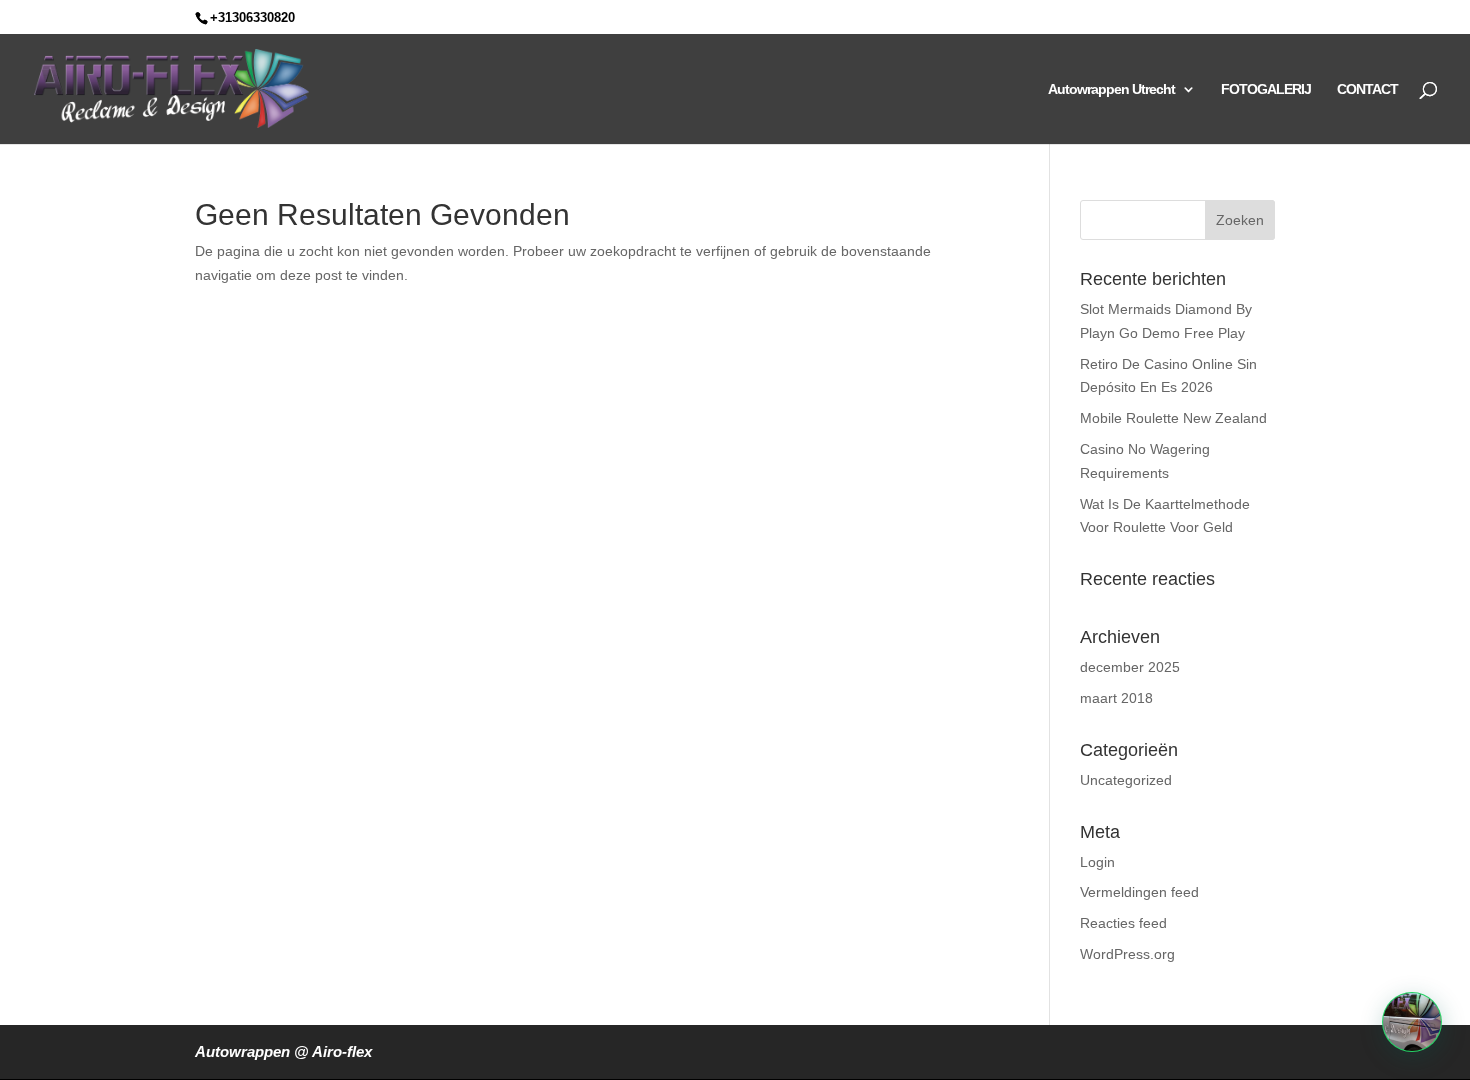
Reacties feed (1123, 923)
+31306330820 (252, 17)
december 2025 (1130, 667)
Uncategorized (1126, 780)
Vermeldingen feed (1139, 892)
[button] (1412, 1022)
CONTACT (1367, 89)
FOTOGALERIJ (1266, 89)
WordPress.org (1127, 954)
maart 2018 (1116, 698)
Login (1097, 862)
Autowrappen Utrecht (1111, 89)
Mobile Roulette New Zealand (1173, 418)
